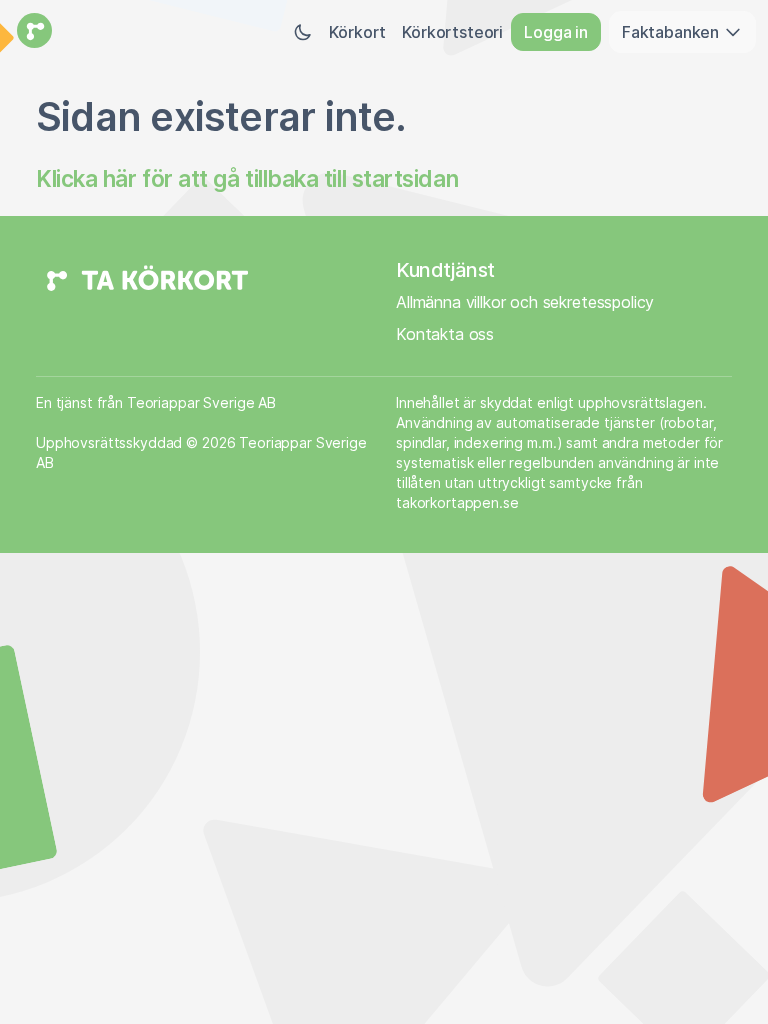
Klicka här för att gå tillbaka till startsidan (247, 178)
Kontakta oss (445, 334)
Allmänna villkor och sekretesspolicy (525, 302)
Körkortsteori (452, 32)
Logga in (556, 32)
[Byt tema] (303, 32)
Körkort (357, 32)
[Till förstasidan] (32, 32)
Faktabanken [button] (672, 32)
